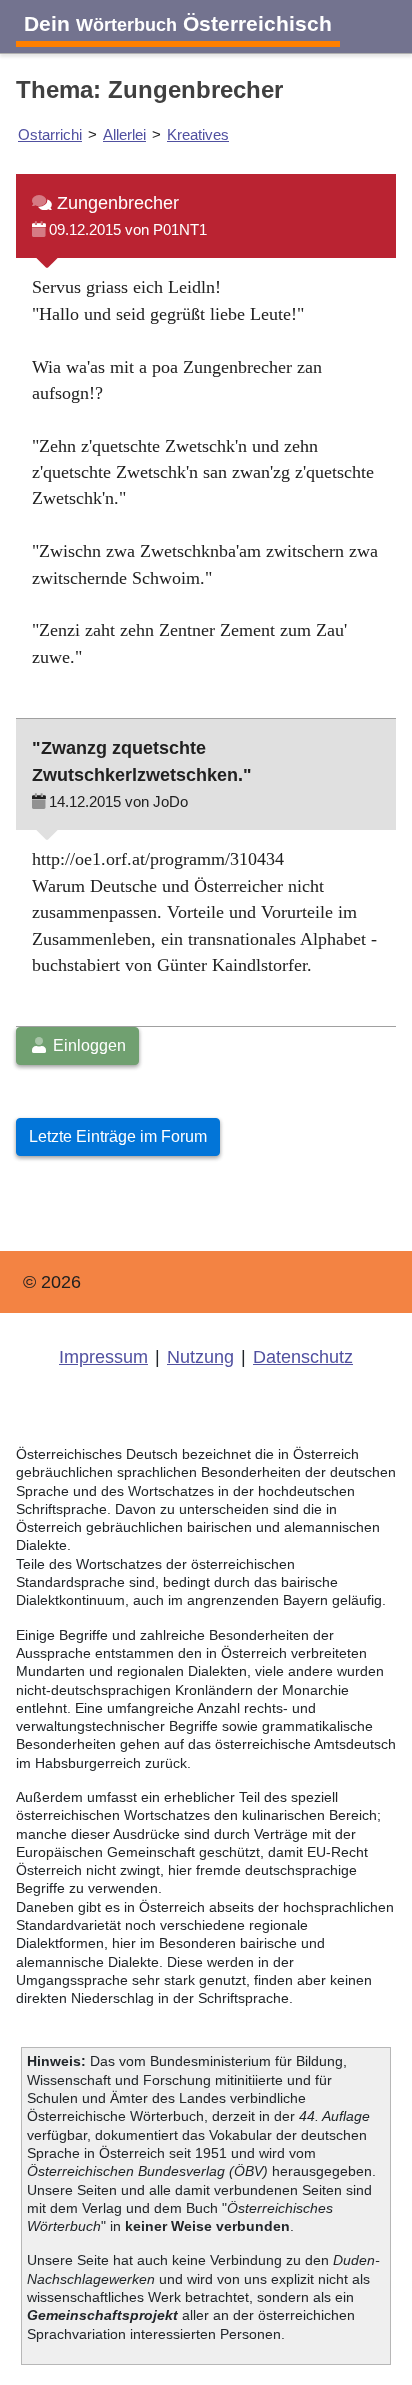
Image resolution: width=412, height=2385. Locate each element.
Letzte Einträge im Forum (118, 1136)
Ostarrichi (50, 134)
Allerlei (124, 134)
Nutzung (200, 1357)
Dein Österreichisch (178, 23)
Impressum (103, 1357)
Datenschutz (303, 1357)
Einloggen (87, 1045)
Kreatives (198, 134)
